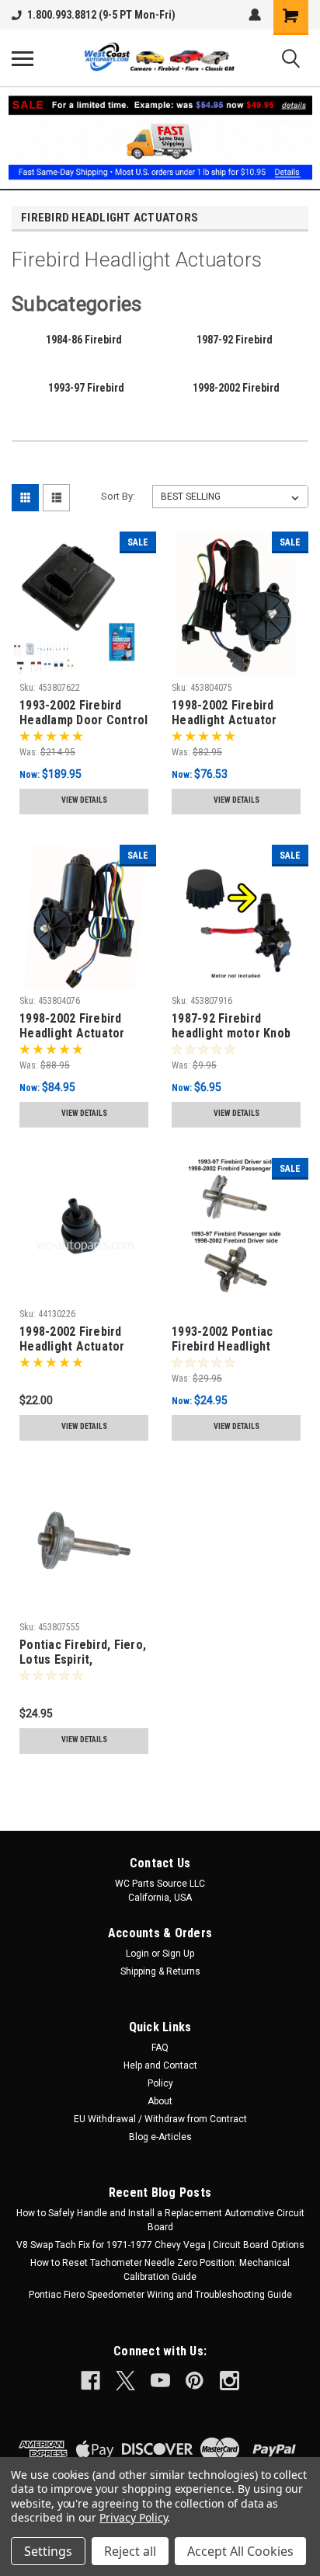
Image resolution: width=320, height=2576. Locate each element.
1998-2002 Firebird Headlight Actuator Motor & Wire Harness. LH (234, 713)
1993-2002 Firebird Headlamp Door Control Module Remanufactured (83, 713)
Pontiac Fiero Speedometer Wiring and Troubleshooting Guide (160, 2295)
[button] (160, 138)
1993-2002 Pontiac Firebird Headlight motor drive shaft (222, 1340)
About (160, 2101)
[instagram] (230, 2381)
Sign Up (178, 1954)
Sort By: (118, 496)
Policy (160, 2083)
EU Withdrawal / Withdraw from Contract (160, 2119)
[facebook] (90, 2381)
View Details (84, 800)
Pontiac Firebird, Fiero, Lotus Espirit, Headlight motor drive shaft (83, 1653)
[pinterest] (195, 2381)
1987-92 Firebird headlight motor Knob (231, 1026)
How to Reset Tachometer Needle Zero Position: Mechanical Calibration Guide (160, 2270)
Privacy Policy (133, 2517)
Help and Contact (160, 2065)
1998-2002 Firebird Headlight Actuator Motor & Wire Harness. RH (82, 1027)
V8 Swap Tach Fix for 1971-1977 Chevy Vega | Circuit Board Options (160, 2245)
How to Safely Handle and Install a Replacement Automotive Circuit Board (160, 2220)
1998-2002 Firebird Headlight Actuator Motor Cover (72, 1340)
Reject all (130, 2551)
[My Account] (255, 15)
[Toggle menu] (23, 58)
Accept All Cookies (240, 2551)
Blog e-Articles (160, 2137)
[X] (125, 2381)
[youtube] (160, 2381)
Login (137, 1954)
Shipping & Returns (160, 1971)
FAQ (160, 2048)
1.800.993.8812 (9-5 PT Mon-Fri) (101, 15)
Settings (48, 2551)
